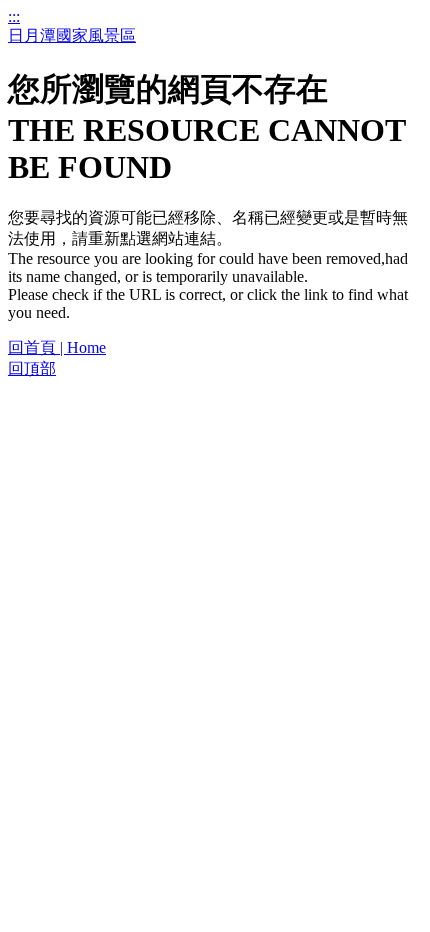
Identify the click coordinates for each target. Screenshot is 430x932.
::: (14, 16)
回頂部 (32, 368)
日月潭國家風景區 (72, 35)
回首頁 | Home (57, 347)
